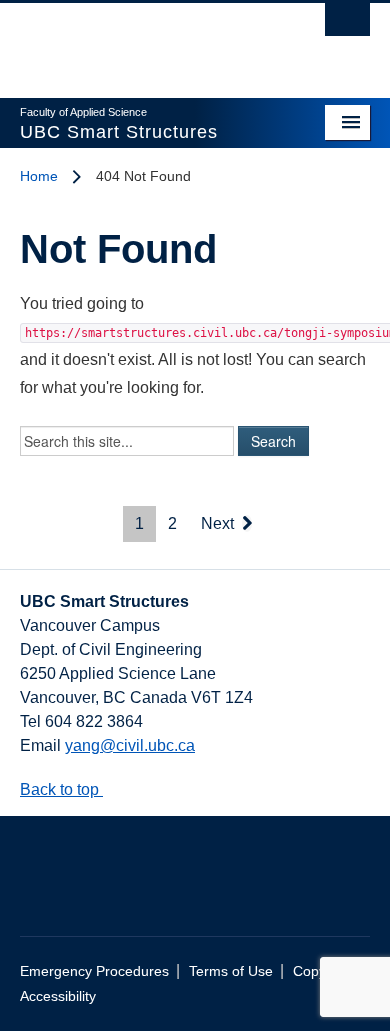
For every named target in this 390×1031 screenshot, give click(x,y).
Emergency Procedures (94, 971)
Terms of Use (231, 971)
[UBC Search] (347, 25)
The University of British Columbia (142, 41)
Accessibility (58, 996)
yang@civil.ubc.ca (130, 745)
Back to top (61, 789)
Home (39, 176)
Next (219, 523)
